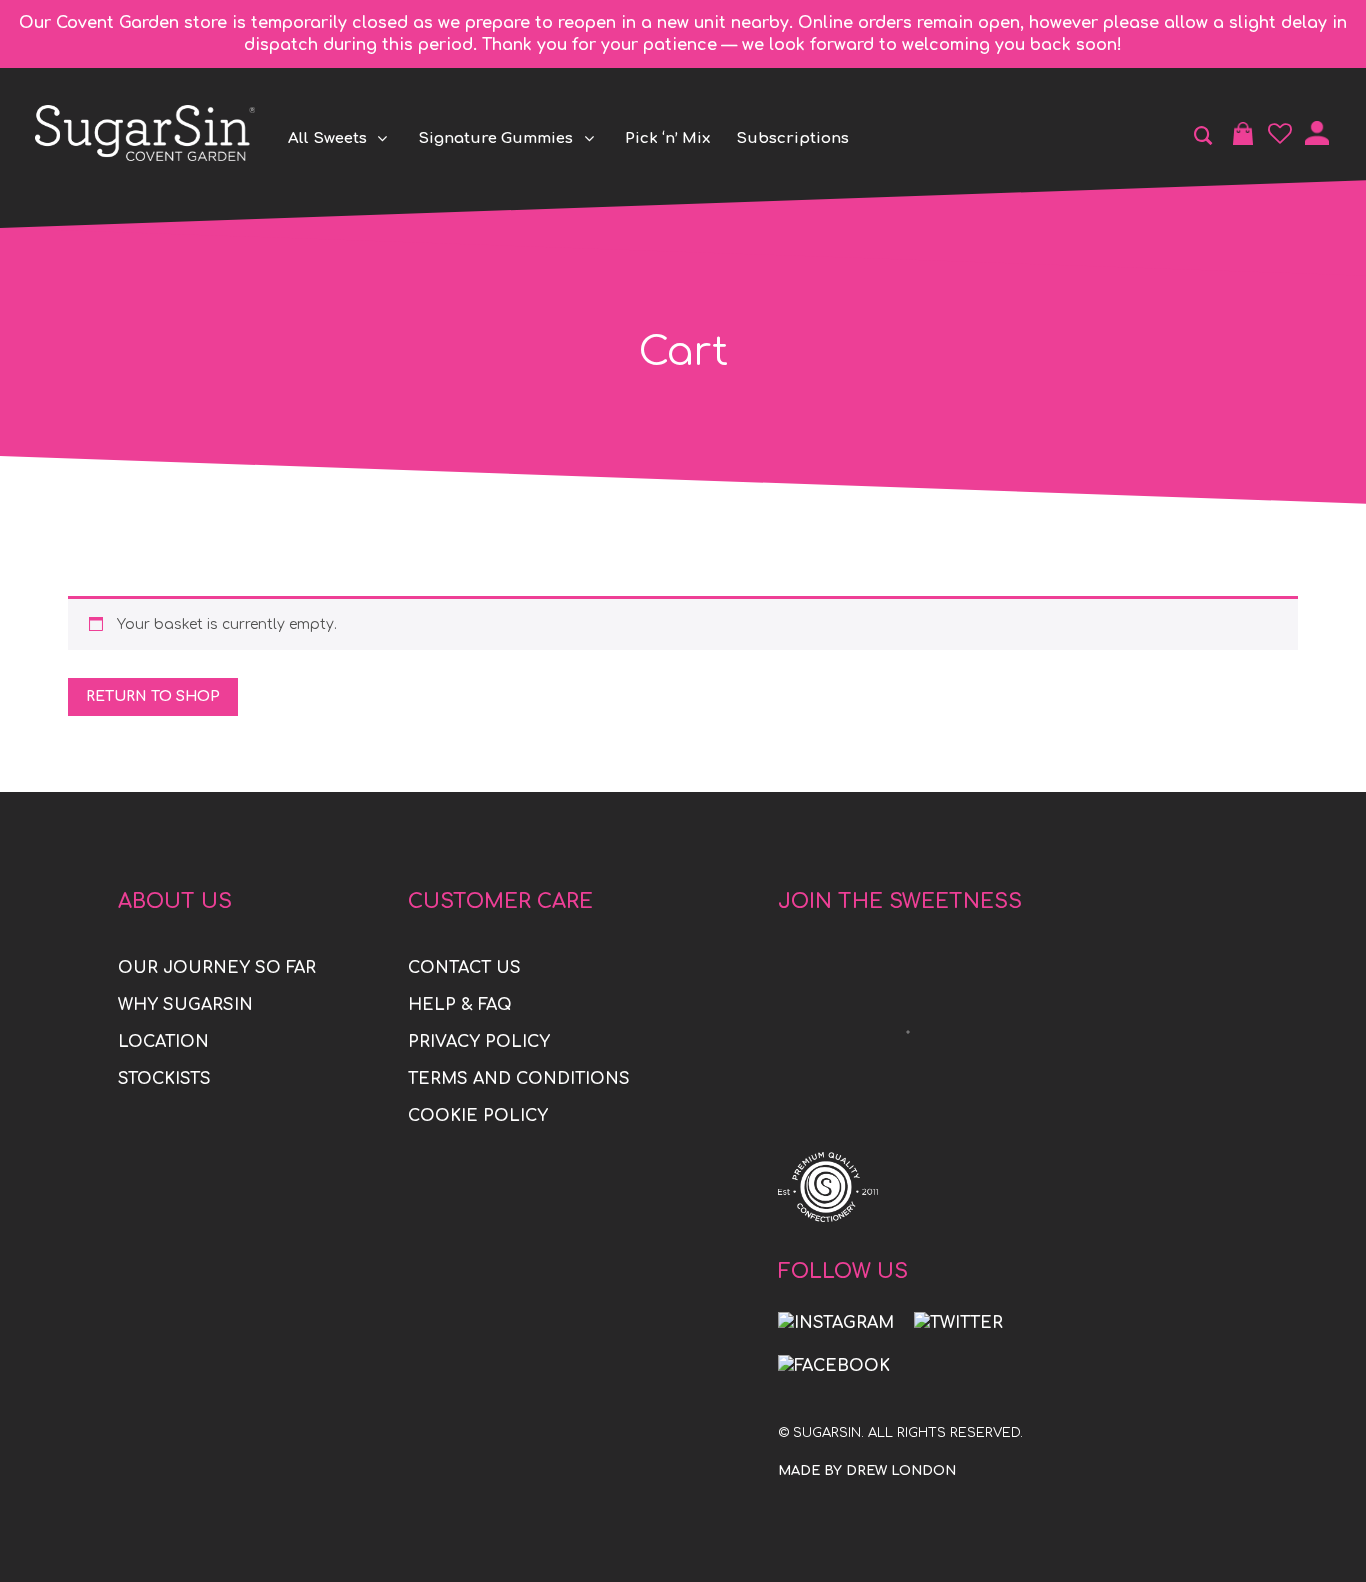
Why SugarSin (185, 1005)
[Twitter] (958, 1323)
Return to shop (153, 696)
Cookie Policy (478, 1116)
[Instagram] (836, 1323)
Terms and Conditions (519, 1079)
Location (163, 1042)
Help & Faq (460, 1005)
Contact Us (464, 968)
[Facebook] (834, 1365)
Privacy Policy (479, 1042)
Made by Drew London (867, 1471)
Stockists (164, 1079)
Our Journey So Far (217, 968)
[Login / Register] (1317, 133)
